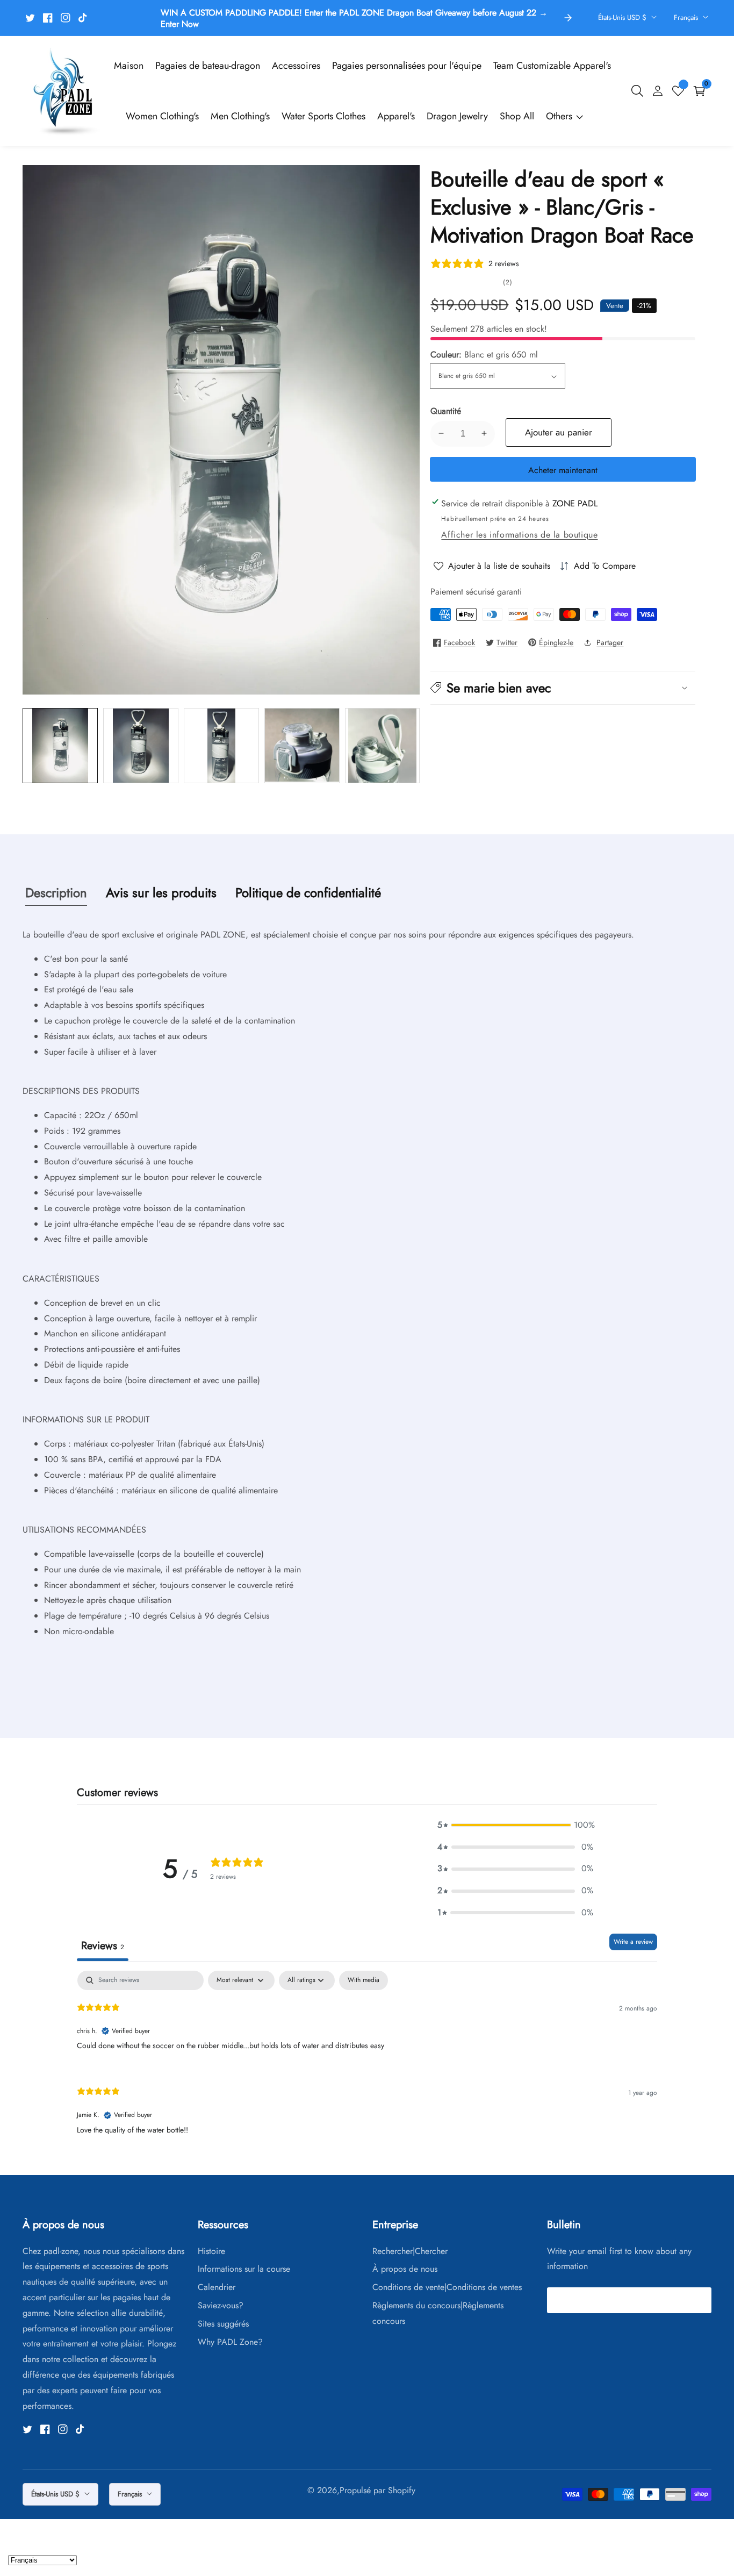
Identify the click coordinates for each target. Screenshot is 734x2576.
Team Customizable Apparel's (552, 66)
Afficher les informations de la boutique (519, 535)
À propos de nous (405, 2269)
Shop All (517, 116)
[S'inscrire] (699, 2300)
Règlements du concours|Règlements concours (438, 2313)
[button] (563, 688)
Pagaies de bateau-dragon (208, 66)
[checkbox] (364, 1980)
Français (687, 17)
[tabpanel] (367, 2062)
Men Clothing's (240, 116)
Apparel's (396, 116)
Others (559, 116)
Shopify (402, 2491)
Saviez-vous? (221, 2305)
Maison (129, 66)
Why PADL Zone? (230, 2342)
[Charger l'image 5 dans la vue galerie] (383, 746)
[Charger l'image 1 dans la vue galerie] (60, 746)
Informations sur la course (244, 2269)
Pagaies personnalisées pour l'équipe (407, 66)
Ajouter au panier (559, 432)
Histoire (211, 2251)
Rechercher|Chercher (410, 2251)
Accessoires (296, 66)
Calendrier (217, 2287)
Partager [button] (610, 642)
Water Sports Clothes (323, 116)
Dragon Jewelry (457, 116)
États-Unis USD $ (623, 17)
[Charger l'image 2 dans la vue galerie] (141, 746)
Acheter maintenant (563, 470)
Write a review (633, 1942)
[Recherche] (639, 91)
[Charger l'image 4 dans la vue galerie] (302, 746)
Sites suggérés (223, 2324)
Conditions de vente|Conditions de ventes (447, 2287)
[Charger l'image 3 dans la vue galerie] (221, 746)
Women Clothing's (162, 116)
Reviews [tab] (103, 1946)
